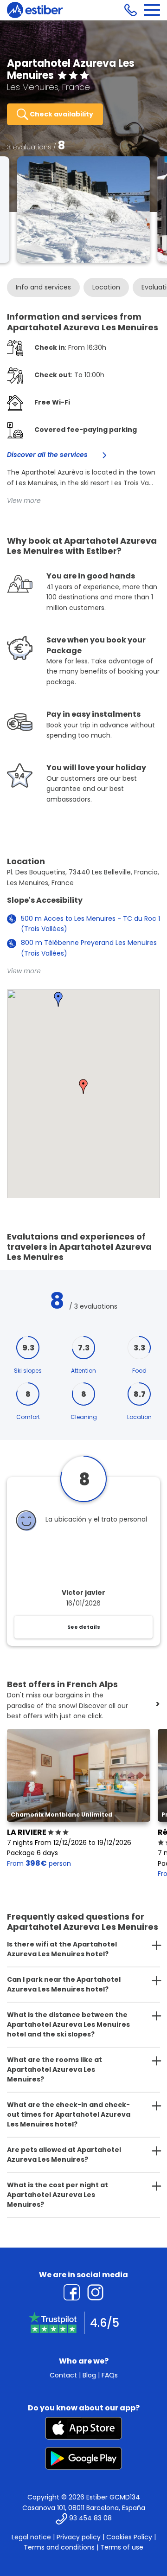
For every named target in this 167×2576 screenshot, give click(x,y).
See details (84, 1627)
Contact (63, 2375)
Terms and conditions (59, 2547)
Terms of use (122, 2547)
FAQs (110, 2375)
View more (24, 501)
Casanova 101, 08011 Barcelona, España (84, 2508)
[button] (83, 1086)
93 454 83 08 (90, 2518)
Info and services (43, 287)
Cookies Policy (129, 2537)
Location (106, 287)
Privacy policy (79, 2537)
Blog (89, 2375)
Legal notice (31, 2537)
